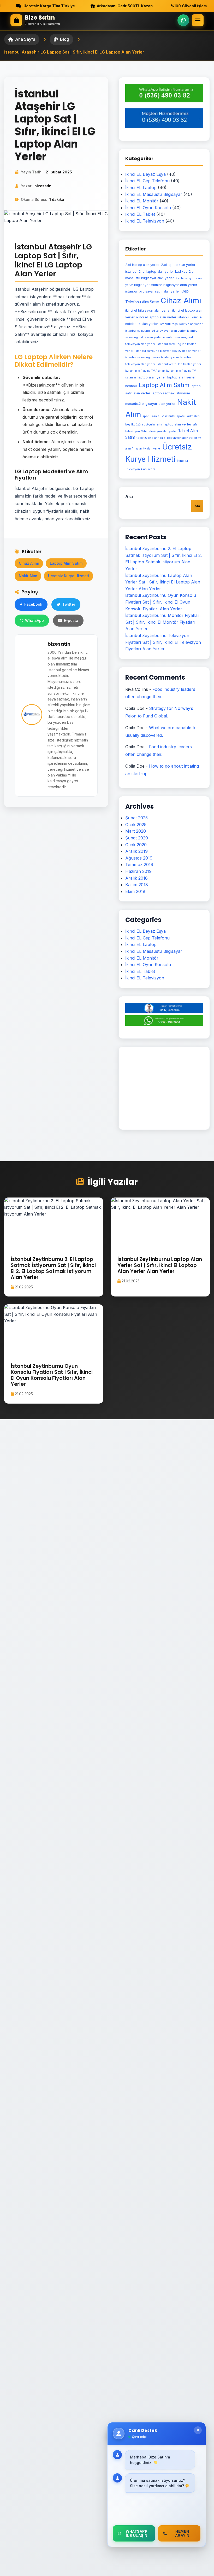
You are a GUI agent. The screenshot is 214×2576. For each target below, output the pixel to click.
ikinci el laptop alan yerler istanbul (163, 317)
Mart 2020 (136, 831)
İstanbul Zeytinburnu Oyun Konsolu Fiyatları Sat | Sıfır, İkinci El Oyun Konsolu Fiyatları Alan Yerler (161, 602)
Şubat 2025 (136, 818)
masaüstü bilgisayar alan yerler (150, 404)
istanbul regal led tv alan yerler (181, 324)
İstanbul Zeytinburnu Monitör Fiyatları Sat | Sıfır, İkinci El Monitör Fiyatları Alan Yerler (163, 622)
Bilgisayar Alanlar (148, 285)
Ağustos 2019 (139, 858)
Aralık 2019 (136, 851)
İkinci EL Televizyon (145, 221)
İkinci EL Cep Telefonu (147, 181)
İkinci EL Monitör (142, 201)
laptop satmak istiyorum (171, 393)
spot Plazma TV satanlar (159, 416)
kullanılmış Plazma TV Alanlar (145, 371)
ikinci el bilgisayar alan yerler (148, 310)
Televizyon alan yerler (182, 438)
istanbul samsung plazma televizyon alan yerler (168, 351)
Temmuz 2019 (139, 864)
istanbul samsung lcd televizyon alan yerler (156, 331)
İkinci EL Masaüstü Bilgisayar (154, 194)
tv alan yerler (152, 449)
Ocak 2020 (136, 845)
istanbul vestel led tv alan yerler (179, 364)
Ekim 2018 (135, 891)
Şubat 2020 (137, 838)
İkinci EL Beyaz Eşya (145, 174)
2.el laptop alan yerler (142, 265)
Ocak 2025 (136, 825)
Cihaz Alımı (29, 563)
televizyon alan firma (151, 438)
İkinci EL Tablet (140, 214)
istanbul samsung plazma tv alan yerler (152, 357)
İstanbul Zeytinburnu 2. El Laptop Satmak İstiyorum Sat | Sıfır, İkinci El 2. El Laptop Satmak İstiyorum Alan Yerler (53, 1268)
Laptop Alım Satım (66, 563)
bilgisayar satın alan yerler (159, 291)
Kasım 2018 (137, 885)
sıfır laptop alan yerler (174, 424)
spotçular (149, 425)
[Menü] (198, 20)
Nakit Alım (28, 576)
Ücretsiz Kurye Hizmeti (69, 576)
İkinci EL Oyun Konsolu (148, 208)
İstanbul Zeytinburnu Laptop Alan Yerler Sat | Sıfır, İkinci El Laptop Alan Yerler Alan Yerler (163, 582)
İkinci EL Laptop (141, 188)
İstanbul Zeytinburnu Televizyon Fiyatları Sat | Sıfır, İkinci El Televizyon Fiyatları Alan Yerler (163, 642)
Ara (129, 496)
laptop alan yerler (152, 377)
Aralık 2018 (136, 878)
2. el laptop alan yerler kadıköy (163, 271)
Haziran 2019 (138, 871)
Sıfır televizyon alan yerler (159, 431)
